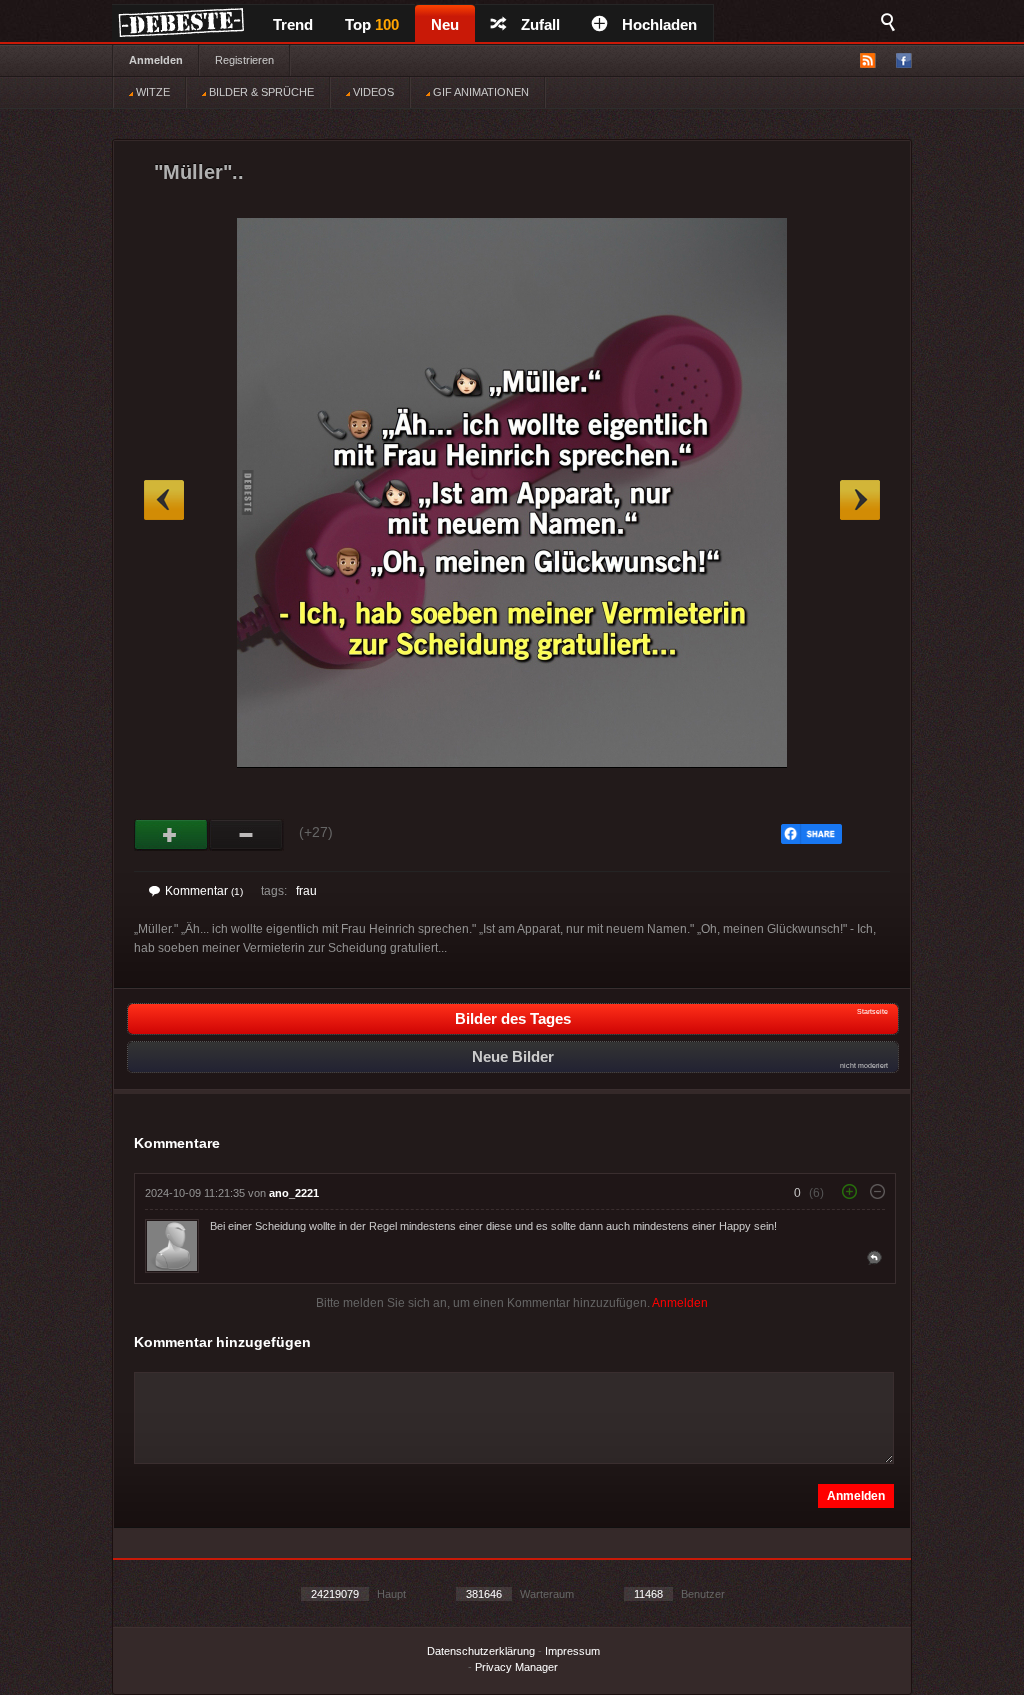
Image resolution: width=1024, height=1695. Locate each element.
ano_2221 (294, 1193)
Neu (445, 24)
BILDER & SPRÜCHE (260, 92)
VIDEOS (372, 92)
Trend (293, 24)
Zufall (540, 24)
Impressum (572, 1651)
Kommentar (204, 891)
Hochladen (659, 24)
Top (372, 24)
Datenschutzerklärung (481, 1651)
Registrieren (244, 60)
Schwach (246, 835)
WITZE (151, 92)
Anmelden (156, 60)
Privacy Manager (516, 1667)
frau (306, 891)
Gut (171, 835)
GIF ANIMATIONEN (479, 92)
